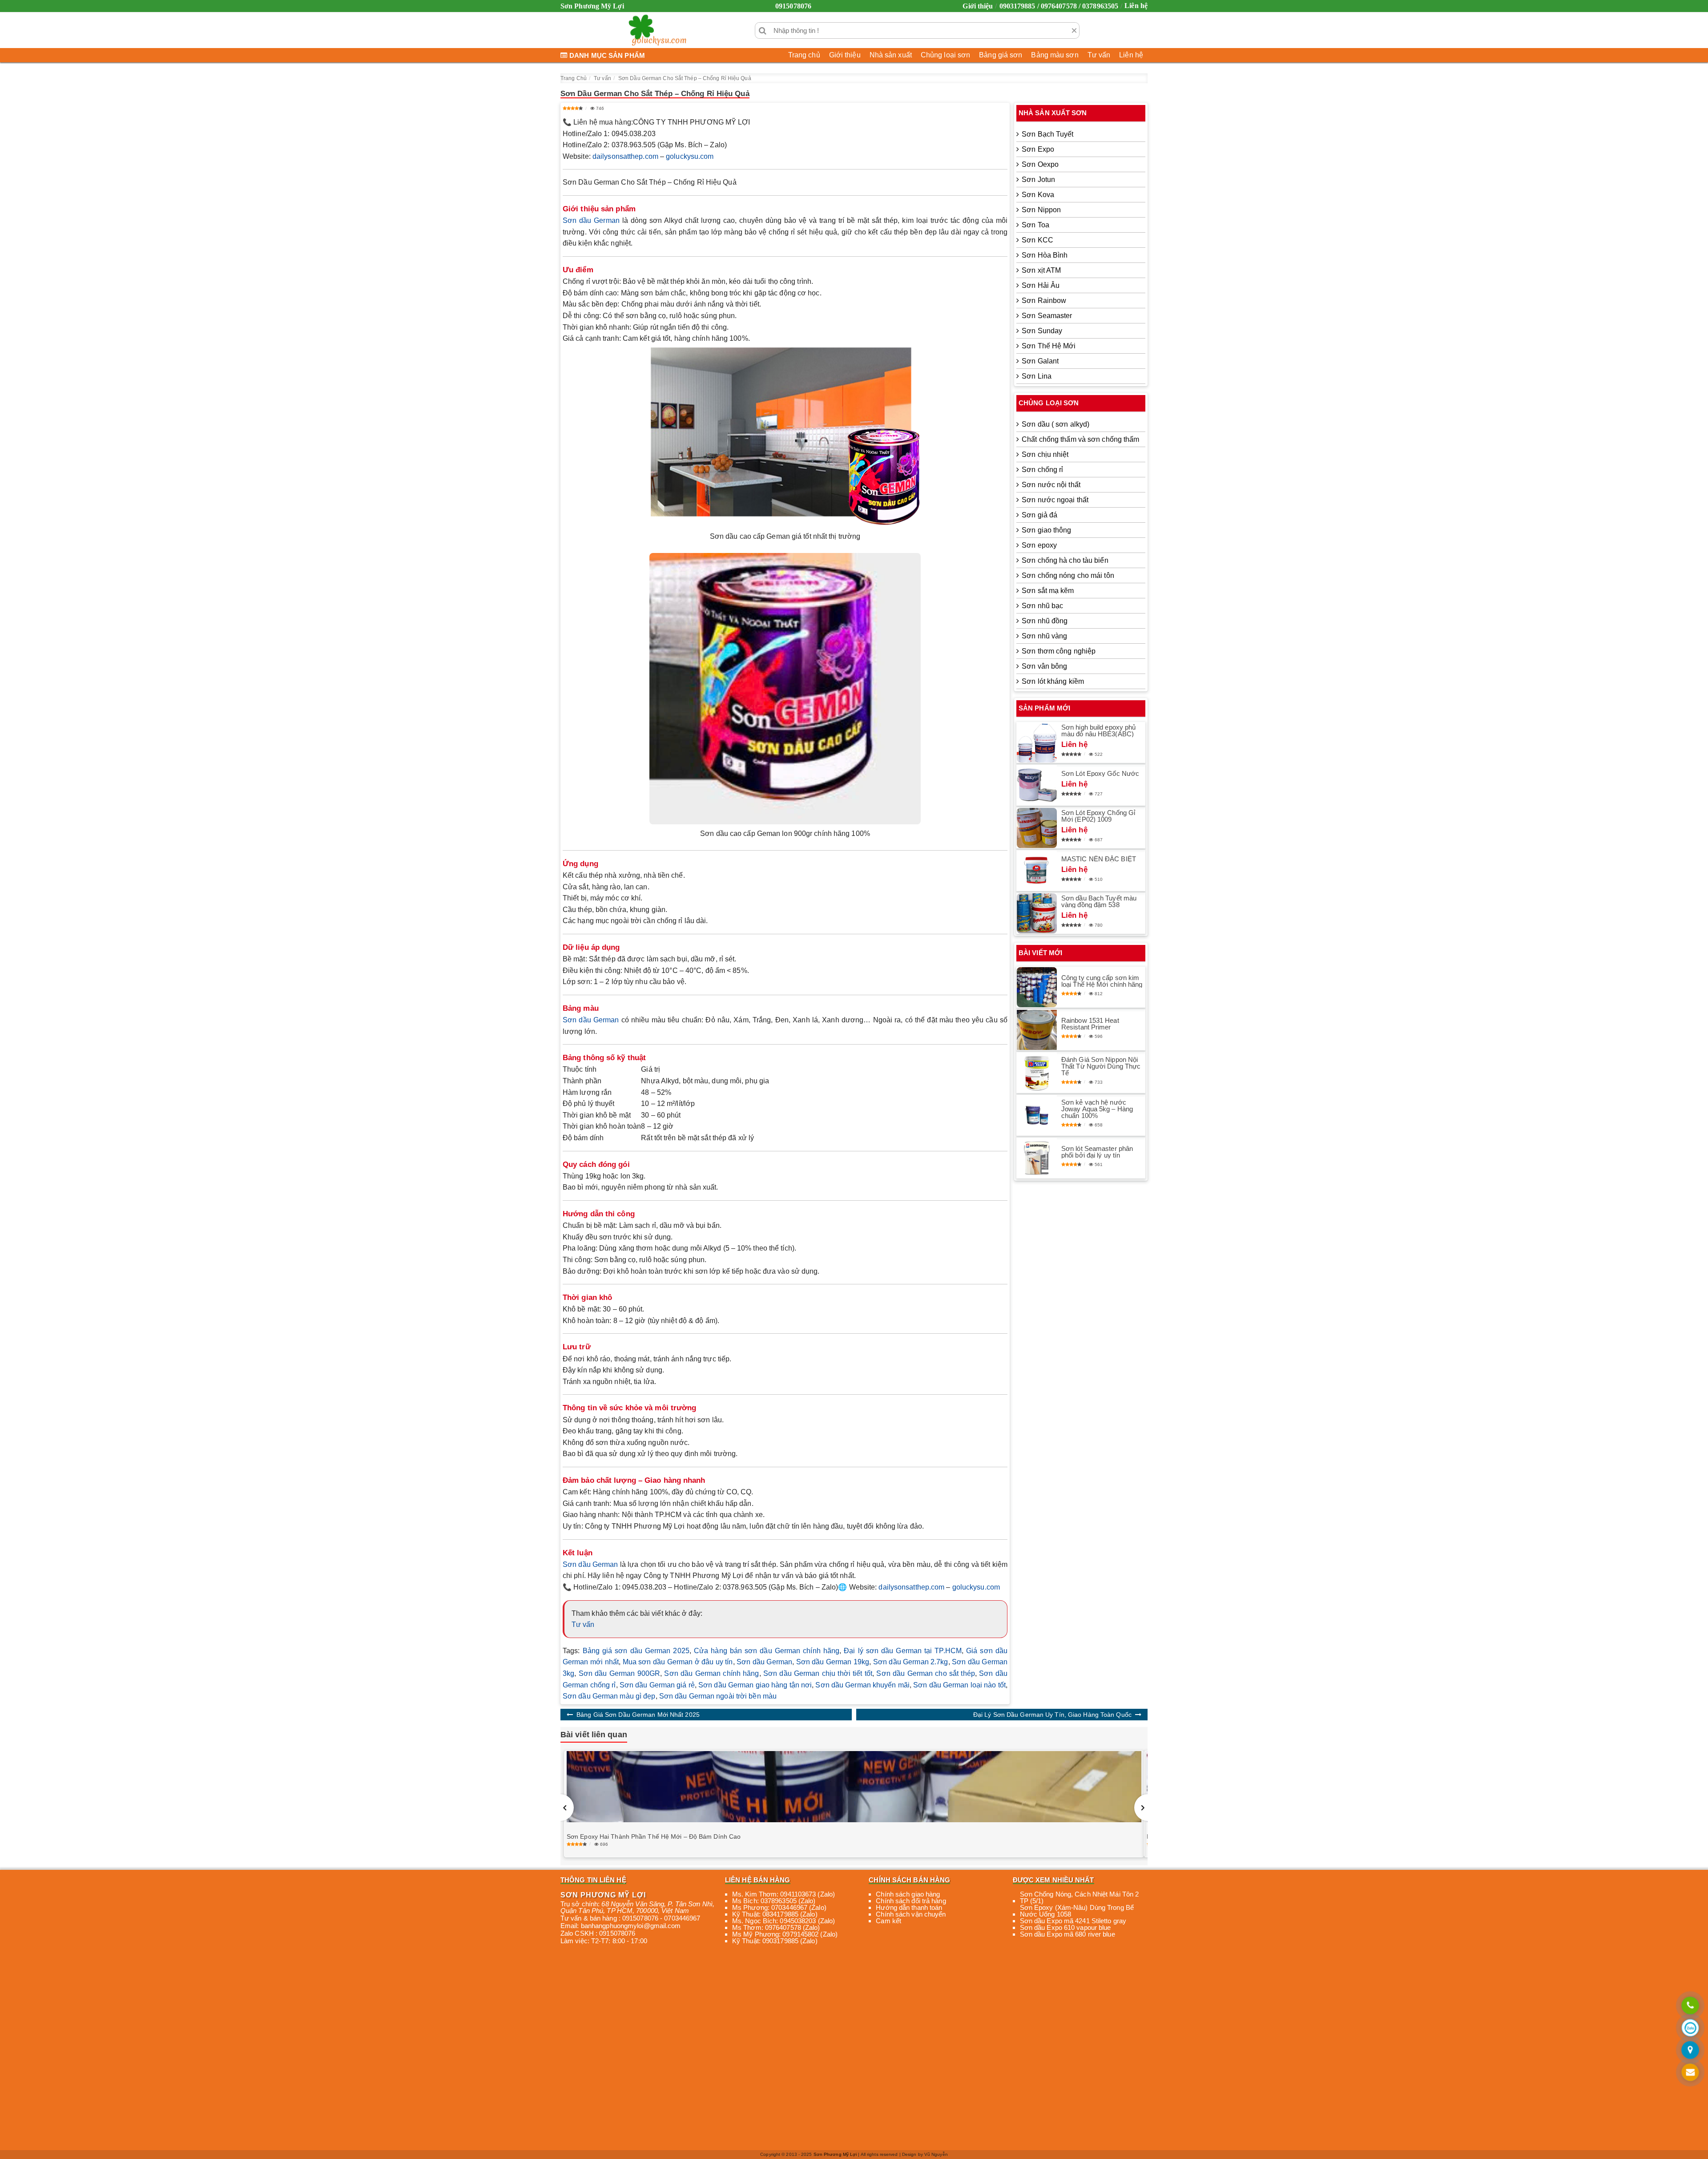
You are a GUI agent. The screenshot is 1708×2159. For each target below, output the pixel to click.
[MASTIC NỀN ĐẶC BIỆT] (1037, 871)
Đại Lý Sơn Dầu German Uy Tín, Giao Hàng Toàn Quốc (1052, 1715)
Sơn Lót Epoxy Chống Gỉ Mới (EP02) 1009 (1098, 816)
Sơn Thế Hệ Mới (1049, 346)
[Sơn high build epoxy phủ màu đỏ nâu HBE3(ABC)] (1037, 743)
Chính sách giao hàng (908, 1894)
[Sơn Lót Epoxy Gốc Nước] (1037, 785)
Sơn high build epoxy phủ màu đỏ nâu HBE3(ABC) (1098, 730)
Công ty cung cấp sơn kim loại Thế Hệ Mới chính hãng (1102, 981)
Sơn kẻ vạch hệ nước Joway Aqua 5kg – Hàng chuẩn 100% (1097, 1109)
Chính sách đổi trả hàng (911, 1901)
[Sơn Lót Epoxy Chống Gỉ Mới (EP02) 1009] (1037, 828)
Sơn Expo (1038, 149)
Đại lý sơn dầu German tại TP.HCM (903, 1651)
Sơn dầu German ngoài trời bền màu (718, 1696)
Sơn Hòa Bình (1045, 255)
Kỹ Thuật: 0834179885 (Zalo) (775, 1914)
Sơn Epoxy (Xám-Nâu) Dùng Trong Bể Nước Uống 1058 (1077, 1911)
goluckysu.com (690, 156)
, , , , (637, 1907)
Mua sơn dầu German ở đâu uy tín (678, 1662)
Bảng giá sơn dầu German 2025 (636, 1651)
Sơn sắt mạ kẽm (1048, 591)
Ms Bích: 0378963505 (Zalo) (774, 1901)
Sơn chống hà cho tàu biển (1065, 560)
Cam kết (888, 1921)
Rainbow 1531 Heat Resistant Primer (1090, 1024)
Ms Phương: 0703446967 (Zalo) (779, 1907)
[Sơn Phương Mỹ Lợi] (657, 30)
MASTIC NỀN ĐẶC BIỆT (1099, 859)
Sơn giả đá (1039, 515)
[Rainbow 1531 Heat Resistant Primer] (1037, 1030)
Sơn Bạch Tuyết (1047, 134)
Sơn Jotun (1038, 180)
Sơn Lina (1037, 376)
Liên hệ (1136, 6)
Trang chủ (804, 55)
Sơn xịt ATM (1041, 270)
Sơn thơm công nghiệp (1059, 651)
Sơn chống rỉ (1042, 470)
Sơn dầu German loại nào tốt (959, 1685)
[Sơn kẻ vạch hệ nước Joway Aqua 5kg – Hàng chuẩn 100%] (1037, 1115)
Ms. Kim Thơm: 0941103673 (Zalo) (784, 1894)
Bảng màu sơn (1055, 55)
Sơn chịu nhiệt (1045, 454)
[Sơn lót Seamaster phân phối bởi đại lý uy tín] (1037, 1158)
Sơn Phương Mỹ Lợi (835, 2154)
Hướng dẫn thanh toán (909, 1907)
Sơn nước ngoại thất (1055, 500)
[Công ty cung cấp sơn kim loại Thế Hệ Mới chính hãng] (1037, 987)
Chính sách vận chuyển (911, 1914)
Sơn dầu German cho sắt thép (925, 1673)
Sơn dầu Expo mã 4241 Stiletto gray (1073, 1921)
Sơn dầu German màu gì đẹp (609, 1696)
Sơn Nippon (1041, 210)
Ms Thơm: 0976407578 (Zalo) (776, 1927)
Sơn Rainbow (1044, 301)
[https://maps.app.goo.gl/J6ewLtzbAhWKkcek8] (1690, 2051)
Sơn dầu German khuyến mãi (862, 1685)
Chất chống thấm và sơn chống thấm (1080, 439)
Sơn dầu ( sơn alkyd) (1055, 424)
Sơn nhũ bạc (1042, 606)
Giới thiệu (978, 6)
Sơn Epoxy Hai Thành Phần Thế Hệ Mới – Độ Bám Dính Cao (654, 1836)
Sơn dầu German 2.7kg (911, 1662)
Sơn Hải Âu (1041, 285)
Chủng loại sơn (945, 55)
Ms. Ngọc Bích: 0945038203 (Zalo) (784, 1921)
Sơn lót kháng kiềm (1053, 681)
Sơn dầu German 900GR (619, 1673)
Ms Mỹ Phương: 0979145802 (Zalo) (785, 1934)
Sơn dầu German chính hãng (711, 1673)
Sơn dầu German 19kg (833, 1662)
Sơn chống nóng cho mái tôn (1068, 575)
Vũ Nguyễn (936, 2154)
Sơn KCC (1037, 240)
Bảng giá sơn (1001, 55)
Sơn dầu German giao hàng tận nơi (755, 1685)
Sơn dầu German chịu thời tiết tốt (818, 1673)
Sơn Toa (1035, 225)
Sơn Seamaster (1047, 316)
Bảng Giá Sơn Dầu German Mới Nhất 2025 (638, 1715)
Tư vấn (1099, 55)
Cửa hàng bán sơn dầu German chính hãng (767, 1651)
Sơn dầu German (591, 220)
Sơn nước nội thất (1051, 485)
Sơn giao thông (1046, 530)
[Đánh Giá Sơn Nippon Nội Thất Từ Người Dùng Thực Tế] (1037, 1073)
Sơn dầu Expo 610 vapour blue (1065, 1927)
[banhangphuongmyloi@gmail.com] (1690, 2073)
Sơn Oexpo (1040, 164)
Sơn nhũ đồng (1045, 621)
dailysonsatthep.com (625, 156)
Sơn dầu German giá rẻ (657, 1685)
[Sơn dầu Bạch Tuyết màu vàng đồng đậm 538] (1037, 913)
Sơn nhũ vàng (1044, 636)
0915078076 (793, 6)
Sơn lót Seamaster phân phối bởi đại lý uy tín (1097, 1152)
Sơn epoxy (1039, 545)
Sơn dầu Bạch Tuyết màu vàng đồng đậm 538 (1099, 901)
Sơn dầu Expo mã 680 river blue (1067, 1934)
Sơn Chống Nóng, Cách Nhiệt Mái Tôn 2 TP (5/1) (1080, 1897)
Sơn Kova (1038, 195)
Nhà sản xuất (891, 55)
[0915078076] (1690, 2006)
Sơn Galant (1040, 361)
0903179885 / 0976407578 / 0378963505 (1059, 6)
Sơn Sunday (1042, 331)
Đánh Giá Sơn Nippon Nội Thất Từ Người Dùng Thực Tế (1101, 1066)
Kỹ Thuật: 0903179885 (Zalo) (775, 1941)
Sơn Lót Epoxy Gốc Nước (1100, 773)
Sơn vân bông (1044, 666)
